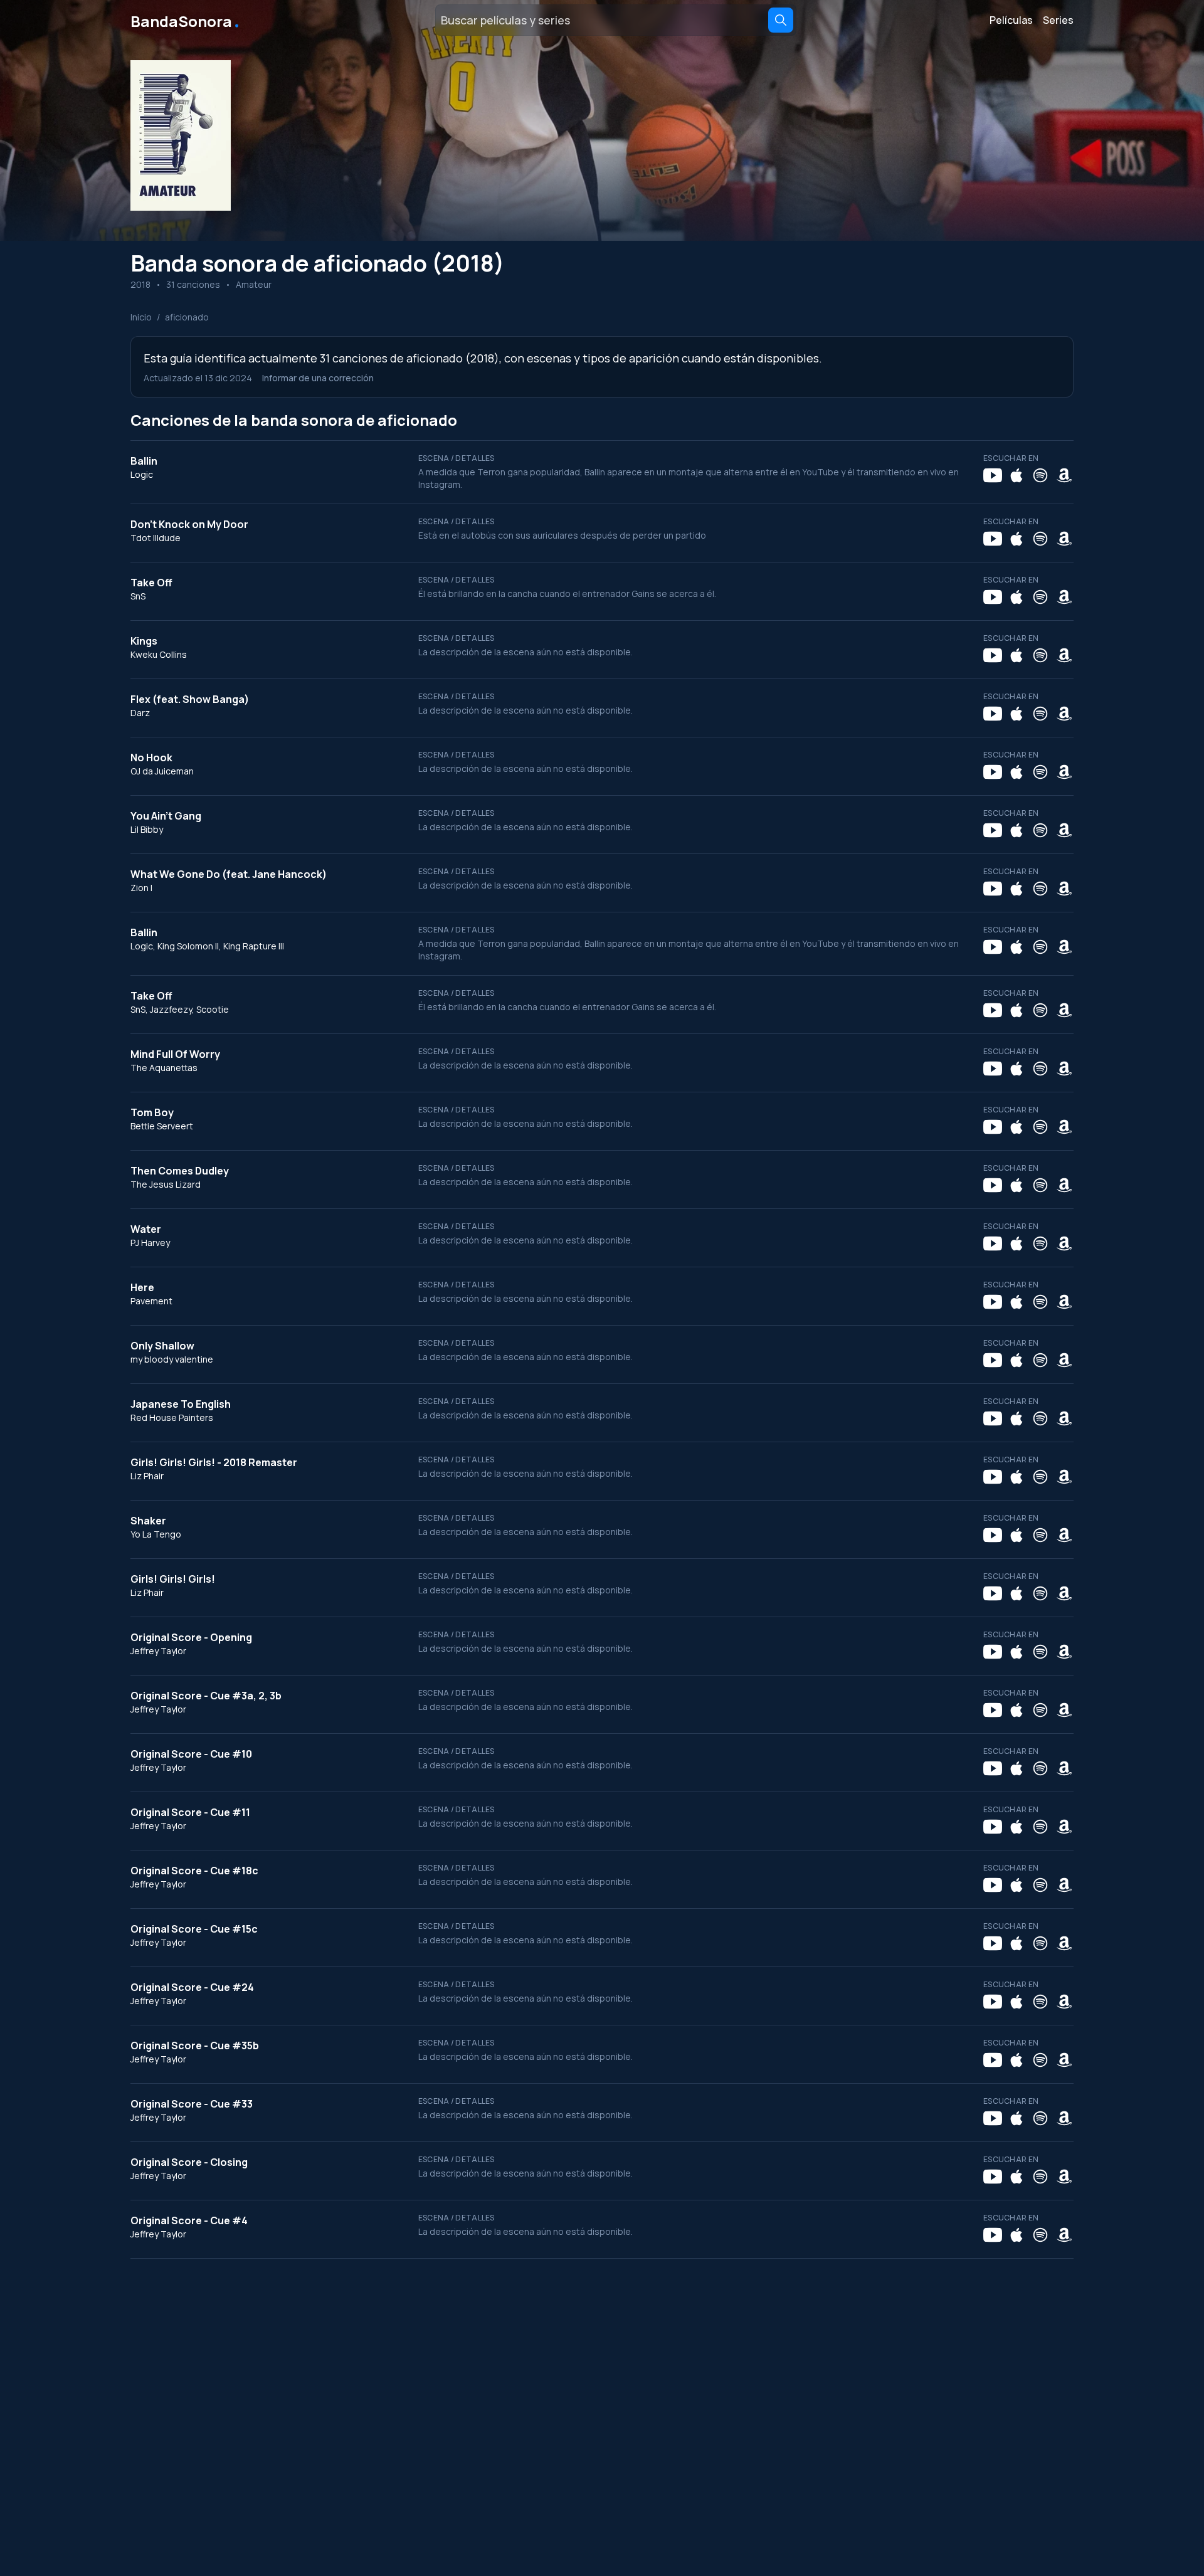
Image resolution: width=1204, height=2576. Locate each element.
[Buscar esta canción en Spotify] (1040, 475)
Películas (1011, 20)
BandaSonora (186, 20)
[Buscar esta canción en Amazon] (1064, 475)
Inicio (141, 317)
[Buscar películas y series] (781, 20)
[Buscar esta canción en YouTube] (993, 475)
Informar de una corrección (318, 378)
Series (1058, 20)
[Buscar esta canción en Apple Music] (1017, 475)
